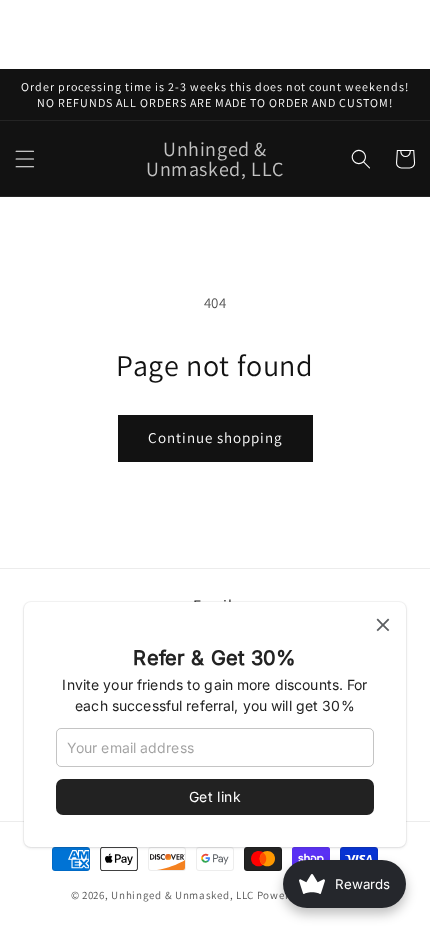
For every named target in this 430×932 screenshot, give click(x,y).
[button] (25, 159)
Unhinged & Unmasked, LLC (182, 895)
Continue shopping (215, 437)
